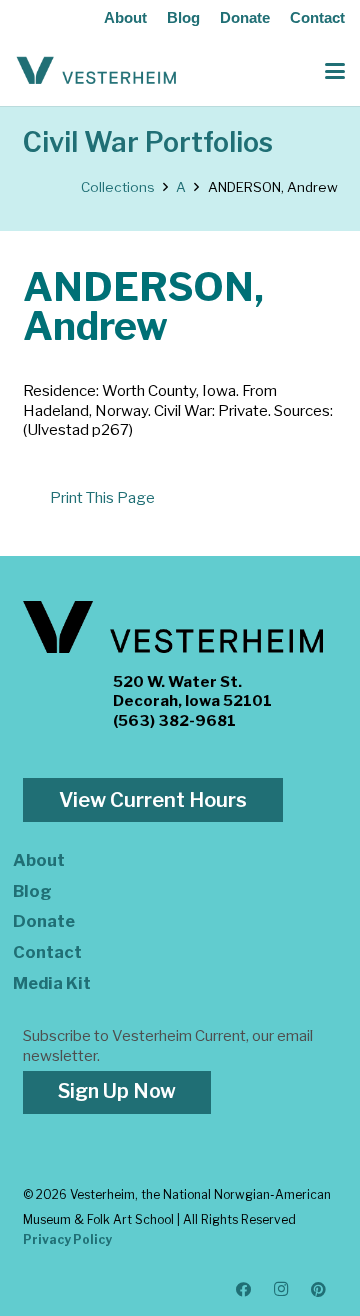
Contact (317, 17)
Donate (245, 17)
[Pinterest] (319, 1290)
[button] (335, 71)
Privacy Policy (67, 1239)
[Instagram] (282, 1290)
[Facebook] (244, 1290)
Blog (183, 17)
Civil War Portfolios (148, 142)
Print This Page (102, 498)
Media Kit (52, 983)
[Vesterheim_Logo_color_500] (96, 71)
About (125, 17)
